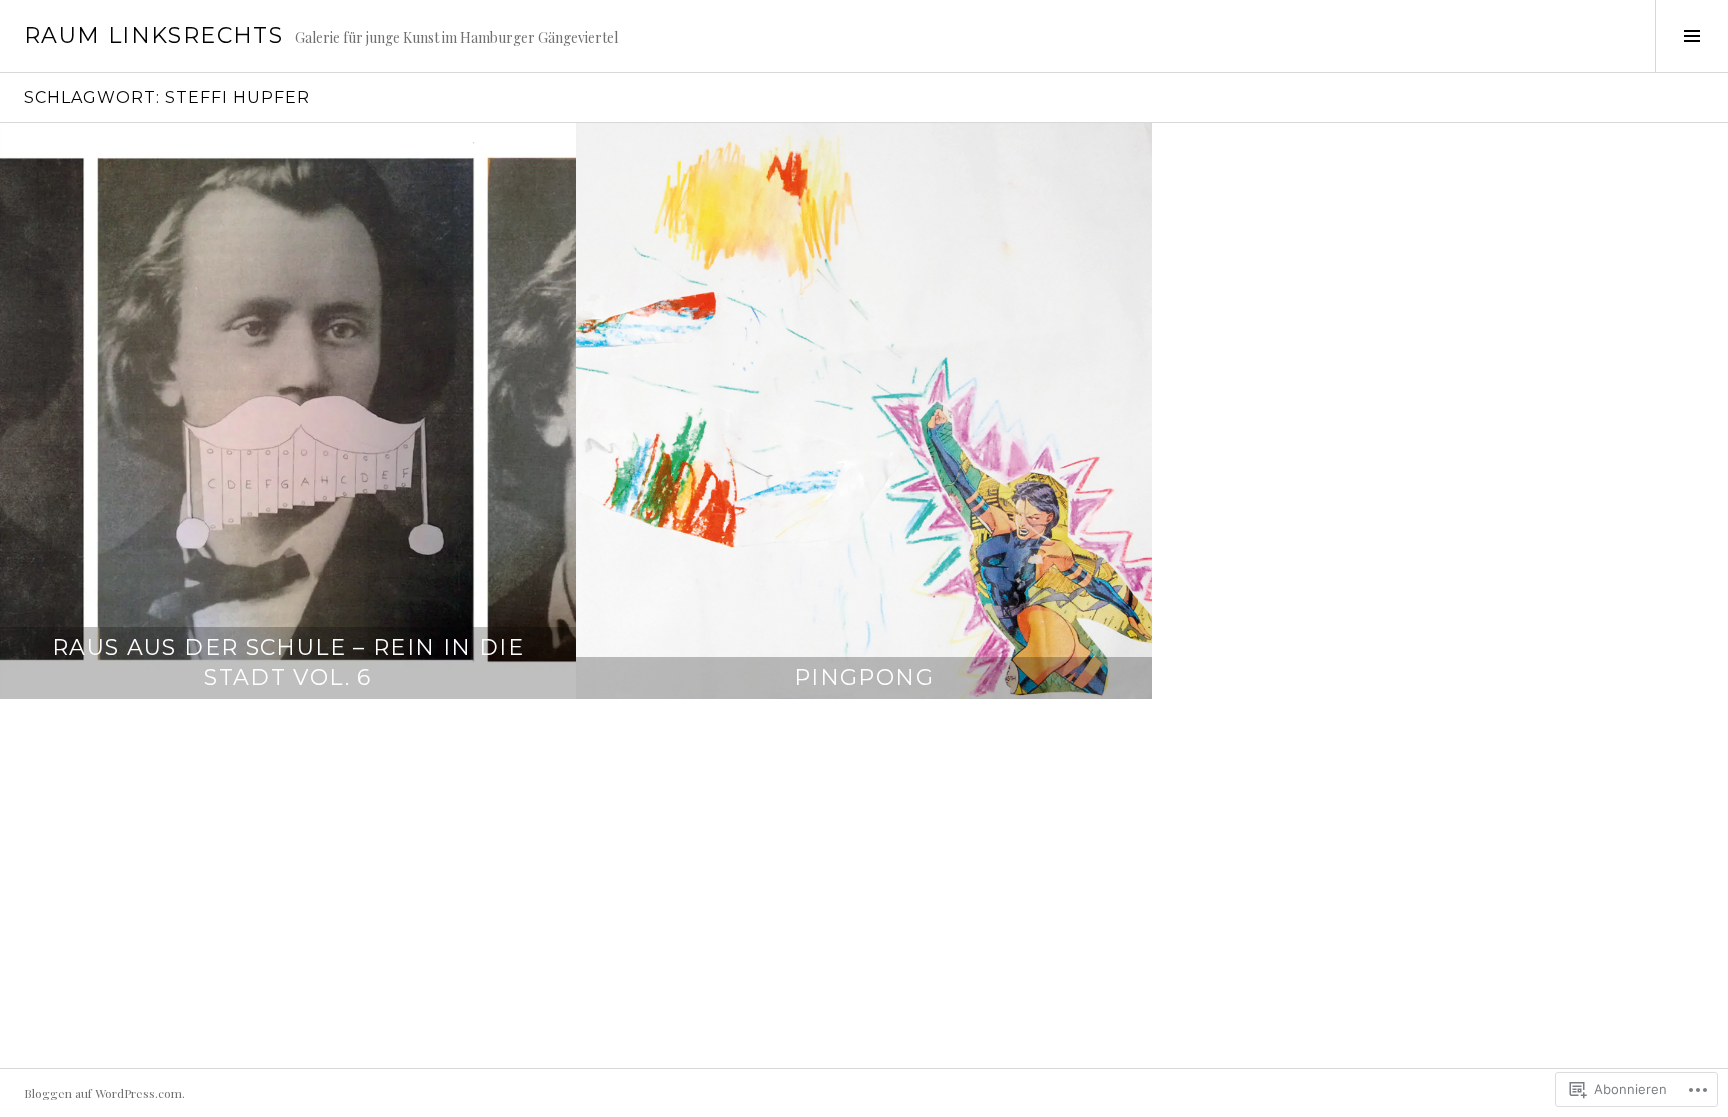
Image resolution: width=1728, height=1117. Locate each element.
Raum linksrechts (153, 35)
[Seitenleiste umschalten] (1691, 36)
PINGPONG (864, 677)
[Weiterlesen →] (288, 411)
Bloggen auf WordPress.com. (104, 1093)
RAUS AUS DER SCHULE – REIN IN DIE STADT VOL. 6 (288, 662)
